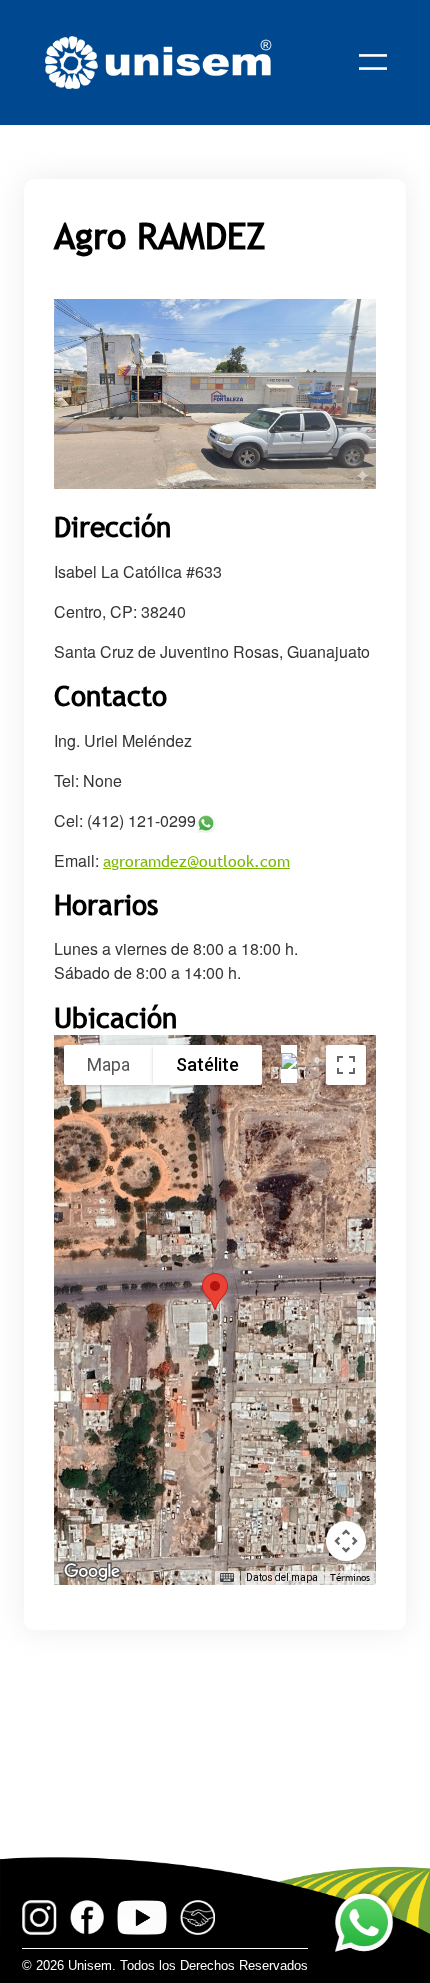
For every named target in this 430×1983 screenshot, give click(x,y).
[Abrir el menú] (373, 62)
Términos (350, 1577)
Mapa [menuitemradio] (108, 1064)
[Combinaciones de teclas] (227, 1578)
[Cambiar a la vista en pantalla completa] (346, 1065)
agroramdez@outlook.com (196, 861)
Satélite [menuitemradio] (207, 1064)
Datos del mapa (282, 1577)
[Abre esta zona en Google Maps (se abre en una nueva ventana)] (92, 1572)
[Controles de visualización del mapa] (346, 1541)
